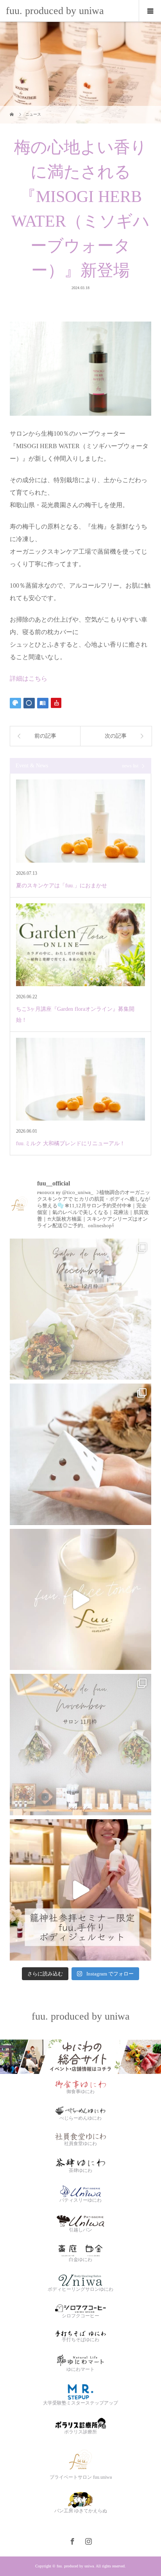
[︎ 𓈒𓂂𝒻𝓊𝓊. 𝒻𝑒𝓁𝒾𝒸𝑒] (80, 1600)
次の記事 (116, 736)
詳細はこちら (29, 678)
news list (130, 766)
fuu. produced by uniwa (55, 11)
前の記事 (45, 736)
